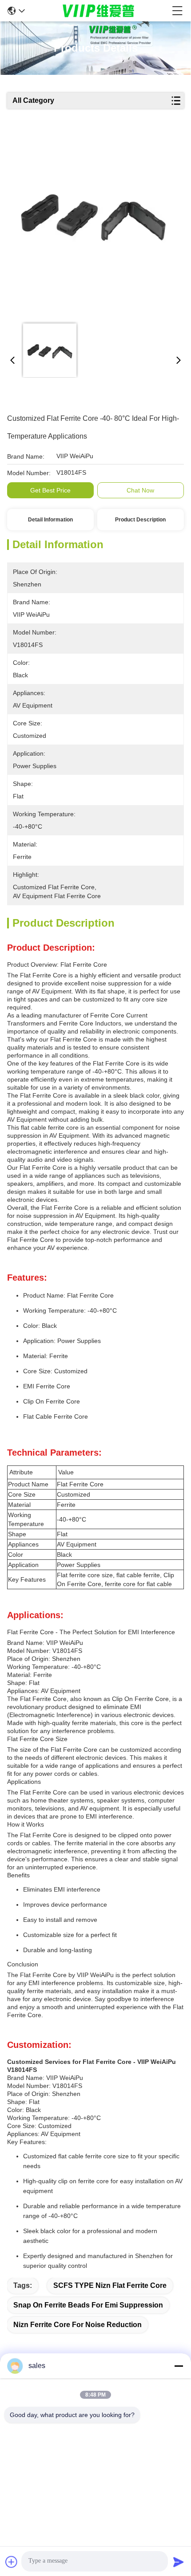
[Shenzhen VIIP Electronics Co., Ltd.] (99, 11)
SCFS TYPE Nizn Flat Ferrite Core (110, 2285)
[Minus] (179, 2366)
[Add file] (12, 2562)
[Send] (179, 2562)
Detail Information (50, 520)
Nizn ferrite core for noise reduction (78, 2325)
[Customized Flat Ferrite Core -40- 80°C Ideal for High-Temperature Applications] (93, 224)
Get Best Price (50, 490)
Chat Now (140, 490)
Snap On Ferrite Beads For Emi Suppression (88, 2305)
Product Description (140, 520)
